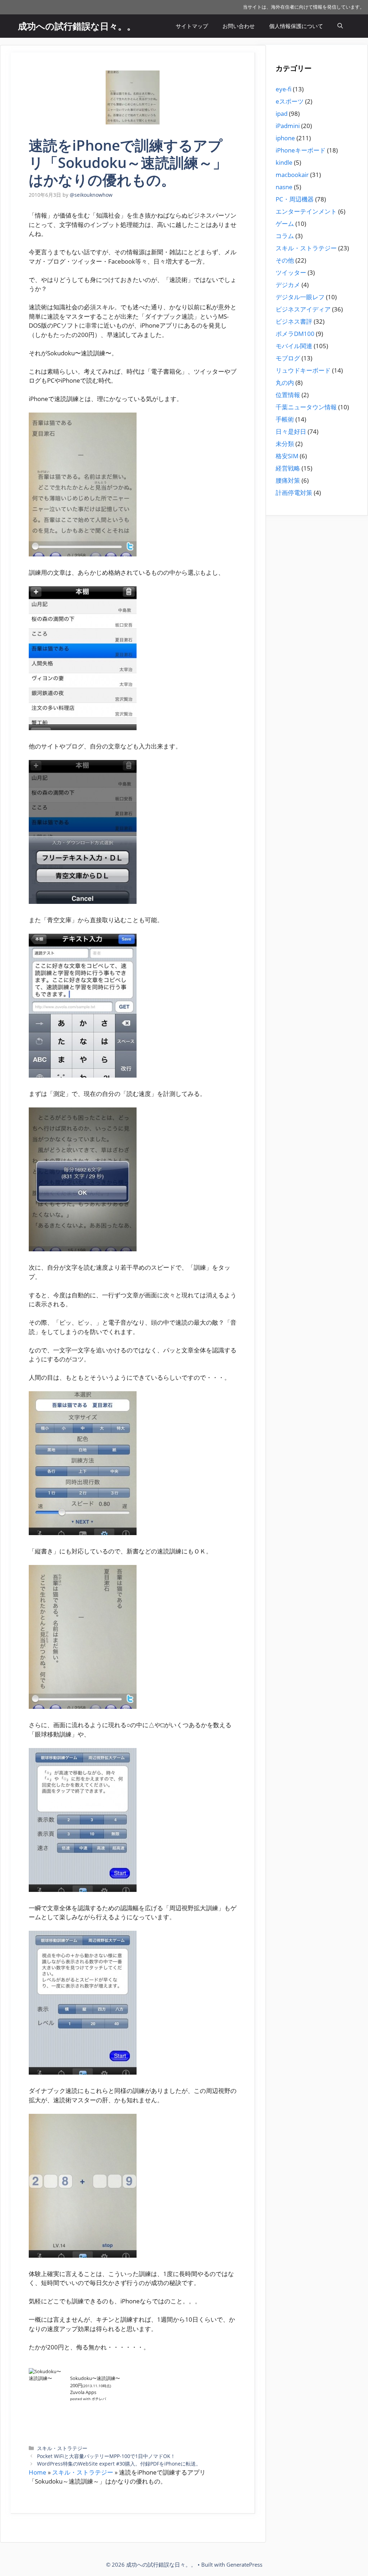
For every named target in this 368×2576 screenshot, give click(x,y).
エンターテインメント (306, 211)
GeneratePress (244, 2564)
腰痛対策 (288, 480)
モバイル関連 (294, 346)
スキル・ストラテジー (62, 2448)
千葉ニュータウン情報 (306, 407)
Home (38, 2472)
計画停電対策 (294, 493)
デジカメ (288, 285)
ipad (282, 113)
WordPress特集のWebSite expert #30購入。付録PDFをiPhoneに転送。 (119, 2464)
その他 (285, 260)
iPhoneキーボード (301, 150)
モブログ (288, 358)
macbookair (292, 175)
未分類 (285, 444)
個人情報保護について (296, 26)
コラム (285, 236)
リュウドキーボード (303, 370)
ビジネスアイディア (303, 309)
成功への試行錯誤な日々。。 (77, 26)
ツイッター (291, 272)
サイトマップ (192, 26)
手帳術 (285, 419)
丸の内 (285, 383)
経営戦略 (288, 468)
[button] (340, 26)
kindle (284, 162)
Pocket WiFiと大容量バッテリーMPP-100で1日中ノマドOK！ (106, 2456)
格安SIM (287, 456)
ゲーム (285, 224)
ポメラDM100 (295, 334)
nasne (284, 187)
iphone (285, 138)
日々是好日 (291, 431)
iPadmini (288, 126)
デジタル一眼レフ (300, 297)
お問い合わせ (239, 26)
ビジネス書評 (294, 321)
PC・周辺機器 (295, 199)
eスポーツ (290, 101)
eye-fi (284, 89)
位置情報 (288, 395)
